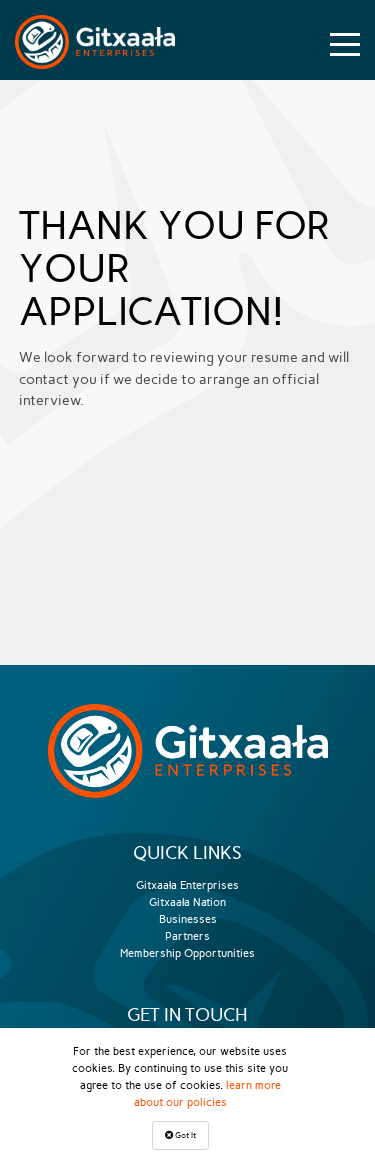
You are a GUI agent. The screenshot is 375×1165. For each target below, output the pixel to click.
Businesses (188, 919)
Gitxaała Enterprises (187, 885)
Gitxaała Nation (187, 902)
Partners (187, 936)
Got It (184, 1135)
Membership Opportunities (187, 953)
